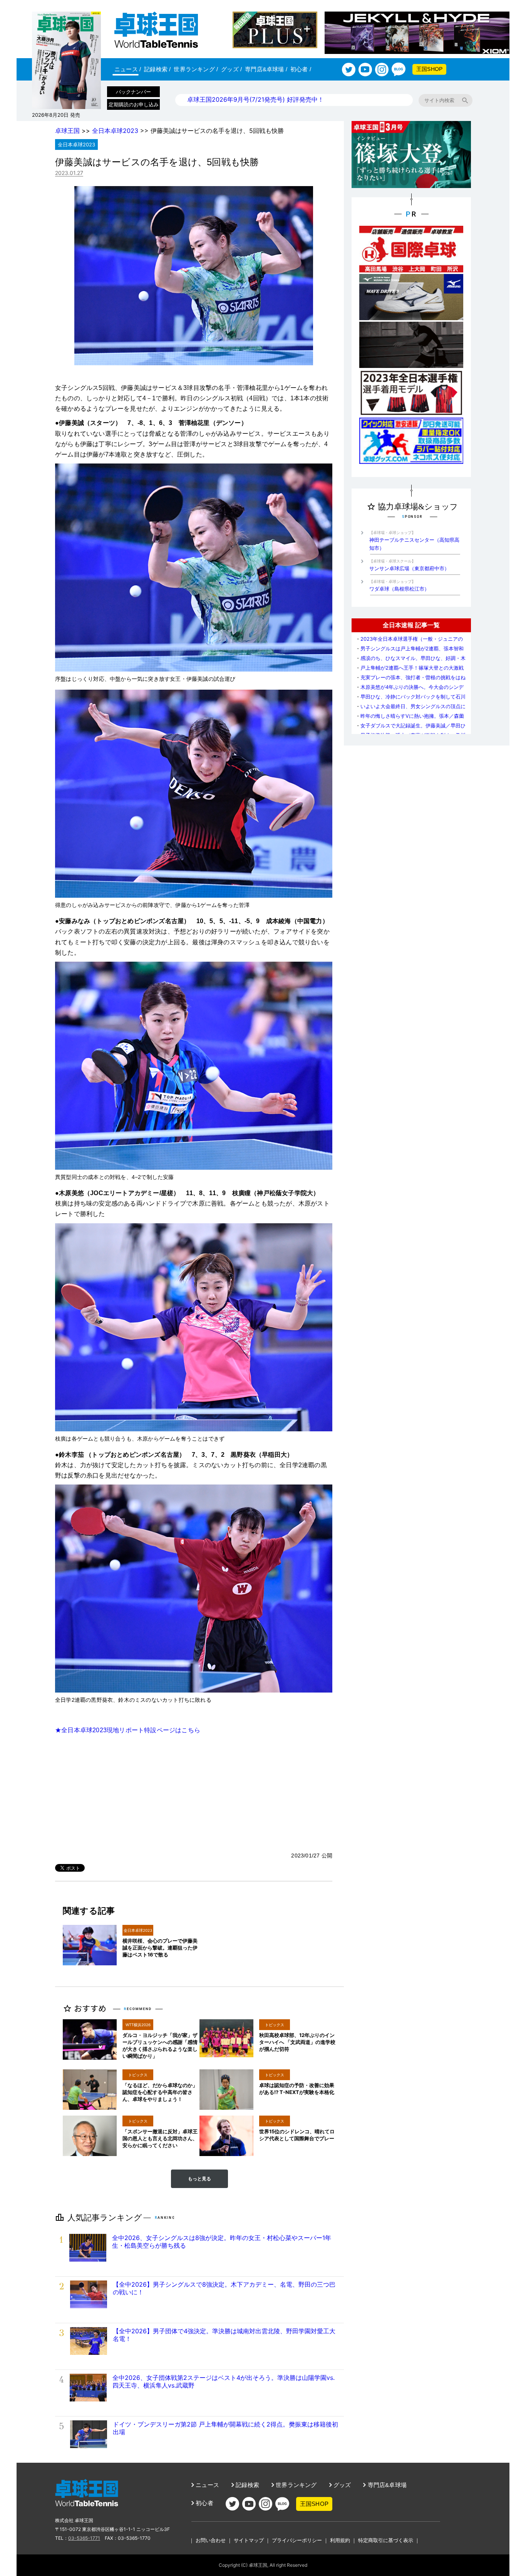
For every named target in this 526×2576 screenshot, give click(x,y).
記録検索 (157, 69)
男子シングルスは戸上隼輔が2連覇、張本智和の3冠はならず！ (410, 651)
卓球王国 (67, 131)
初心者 (301, 69)
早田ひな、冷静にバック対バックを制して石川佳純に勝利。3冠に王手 (410, 699)
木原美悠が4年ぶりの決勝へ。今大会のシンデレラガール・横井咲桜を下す (410, 690)
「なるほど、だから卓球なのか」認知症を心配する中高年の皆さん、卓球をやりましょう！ (160, 2092)
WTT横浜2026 (138, 2025)
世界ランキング (196, 69)
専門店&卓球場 (266, 69)
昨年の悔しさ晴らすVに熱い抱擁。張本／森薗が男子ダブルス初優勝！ (410, 719)
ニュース (128, 69)
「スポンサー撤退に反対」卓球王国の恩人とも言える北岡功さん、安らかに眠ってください (160, 2138)
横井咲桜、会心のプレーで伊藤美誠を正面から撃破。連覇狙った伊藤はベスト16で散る (160, 1948)
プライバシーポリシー (297, 2540)
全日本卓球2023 (115, 131)
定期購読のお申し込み (134, 104)
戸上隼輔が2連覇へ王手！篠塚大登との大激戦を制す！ (410, 671)
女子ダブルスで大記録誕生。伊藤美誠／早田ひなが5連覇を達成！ (410, 728)
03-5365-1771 (84, 2538)
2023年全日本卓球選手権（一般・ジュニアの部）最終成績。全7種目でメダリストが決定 (409, 642)
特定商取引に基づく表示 (386, 2540)
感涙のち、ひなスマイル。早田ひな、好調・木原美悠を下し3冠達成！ (410, 661)
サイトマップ (249, 2540)
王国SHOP (429, 69)
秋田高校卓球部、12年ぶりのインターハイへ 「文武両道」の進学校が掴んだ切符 (297, 2042)
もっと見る (199, 2179)
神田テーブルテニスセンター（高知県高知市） (414, 541)
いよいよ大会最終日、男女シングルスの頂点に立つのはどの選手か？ (410, 709)
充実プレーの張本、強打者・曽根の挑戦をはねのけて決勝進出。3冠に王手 (410, 680)
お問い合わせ (211, 2540)
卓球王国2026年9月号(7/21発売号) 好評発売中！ (255, 99)
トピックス (275, 2025)
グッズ (231, 69)
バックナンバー (133, 92)
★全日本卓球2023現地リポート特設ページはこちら (128, 1730)
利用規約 (340, 2540)
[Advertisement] (194, 1793)
